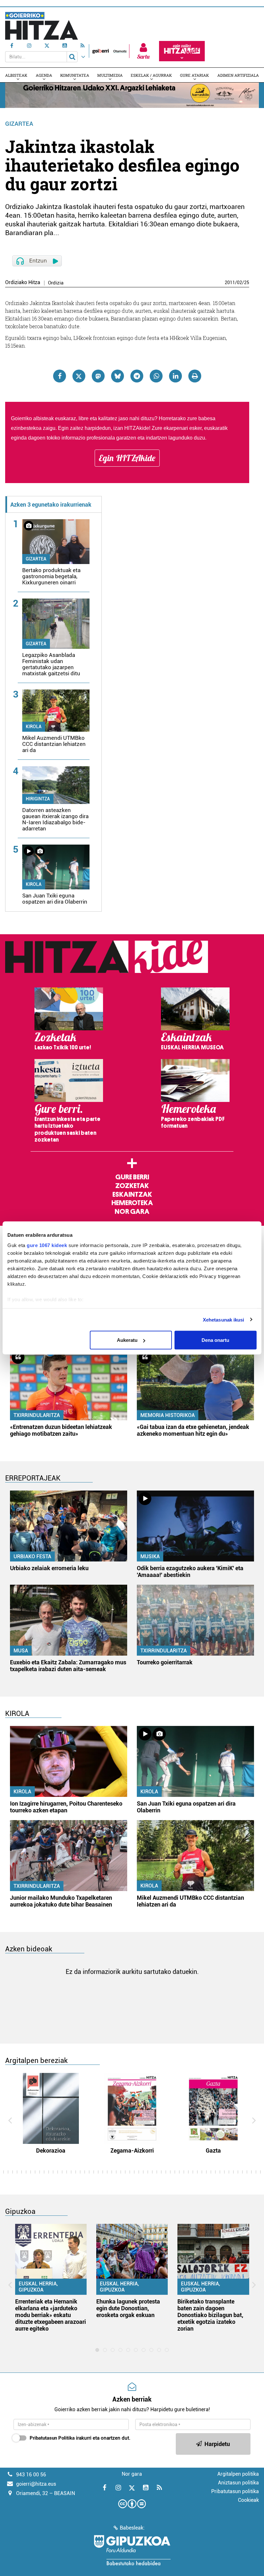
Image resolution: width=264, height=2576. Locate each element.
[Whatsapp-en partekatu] (156, 376)
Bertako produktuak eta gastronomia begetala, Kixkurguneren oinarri (51, 576)
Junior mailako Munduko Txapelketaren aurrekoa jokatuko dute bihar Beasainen (61, 1901)
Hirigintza (38, 799)
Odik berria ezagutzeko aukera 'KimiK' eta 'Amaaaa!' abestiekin (190, 1571)
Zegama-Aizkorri (132, 2150)
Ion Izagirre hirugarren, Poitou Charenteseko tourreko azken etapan (66, 1807)
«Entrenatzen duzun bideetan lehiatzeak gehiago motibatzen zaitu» (61, 1430)
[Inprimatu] (195, 376)
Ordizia (56, 283)
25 (247, 282)
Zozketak (132, 1186)
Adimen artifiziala (238, 75)
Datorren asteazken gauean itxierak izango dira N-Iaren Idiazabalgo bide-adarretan (55, 819)
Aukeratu (127, 1340)
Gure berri (132, 1177)
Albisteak (16, 75)
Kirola (34, 727)
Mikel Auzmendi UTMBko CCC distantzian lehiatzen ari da (54, 744)
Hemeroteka (132, 1203)
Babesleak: (132, 2528)
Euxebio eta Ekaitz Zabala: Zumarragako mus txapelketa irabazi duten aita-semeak (68, 1666)
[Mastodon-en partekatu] (98, 376)
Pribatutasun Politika (52, 2438)
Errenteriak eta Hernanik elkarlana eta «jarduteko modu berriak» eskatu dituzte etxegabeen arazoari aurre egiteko (51, 2315)
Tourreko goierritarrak (165, 1662)
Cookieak (248, 2500)
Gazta (213, 2150)
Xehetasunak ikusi (224, 1319)
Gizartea (19, 124)
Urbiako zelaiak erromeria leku (49, 1568)
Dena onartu (215, 1340)
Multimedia (110, 75)
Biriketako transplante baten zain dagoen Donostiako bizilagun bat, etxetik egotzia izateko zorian (210, 2315)
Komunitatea (75, 75)
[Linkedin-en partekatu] (175, 376)
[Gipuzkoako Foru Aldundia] (132, 2550)
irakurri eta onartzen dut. (80, 2438)
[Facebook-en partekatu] (60, 376)
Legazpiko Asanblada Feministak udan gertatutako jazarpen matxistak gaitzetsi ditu (51, 664)
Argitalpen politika (238, 2474)
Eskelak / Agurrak (151, 75)
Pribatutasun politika (235, 2491)
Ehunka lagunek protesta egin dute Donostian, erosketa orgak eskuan (128, 2308)
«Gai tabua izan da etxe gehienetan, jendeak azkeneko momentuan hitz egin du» (193, 1430)
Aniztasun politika (238, 2483)
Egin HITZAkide (127, 458)
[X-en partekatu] (79, 376)
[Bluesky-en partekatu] (118, 376)
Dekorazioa (51, 2150)
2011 (230, 282)
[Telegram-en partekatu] (137, 376)
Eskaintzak (132, 1194)
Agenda (44, 75)
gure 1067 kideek (47, 1245)
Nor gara (132, 1212)
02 (240, 282)
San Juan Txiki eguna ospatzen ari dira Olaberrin (55, 899)
